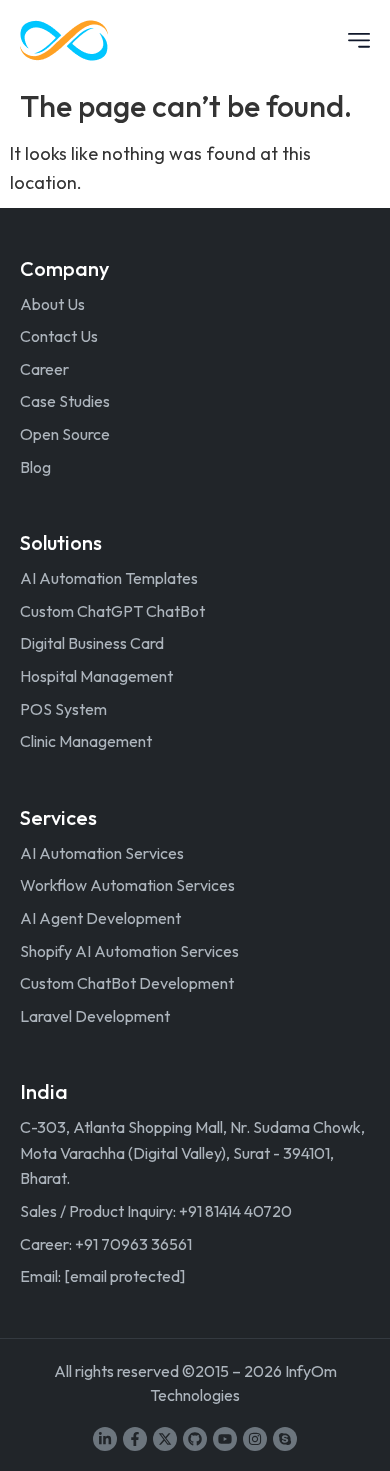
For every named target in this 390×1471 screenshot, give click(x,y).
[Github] (195, 1439)
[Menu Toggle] (359, 40)
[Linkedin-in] (105, 1439)
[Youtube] (225, 1439)
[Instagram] (255, 1439)
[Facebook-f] (135, 1439)
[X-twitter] (165, 1439)
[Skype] (285, 1439)
